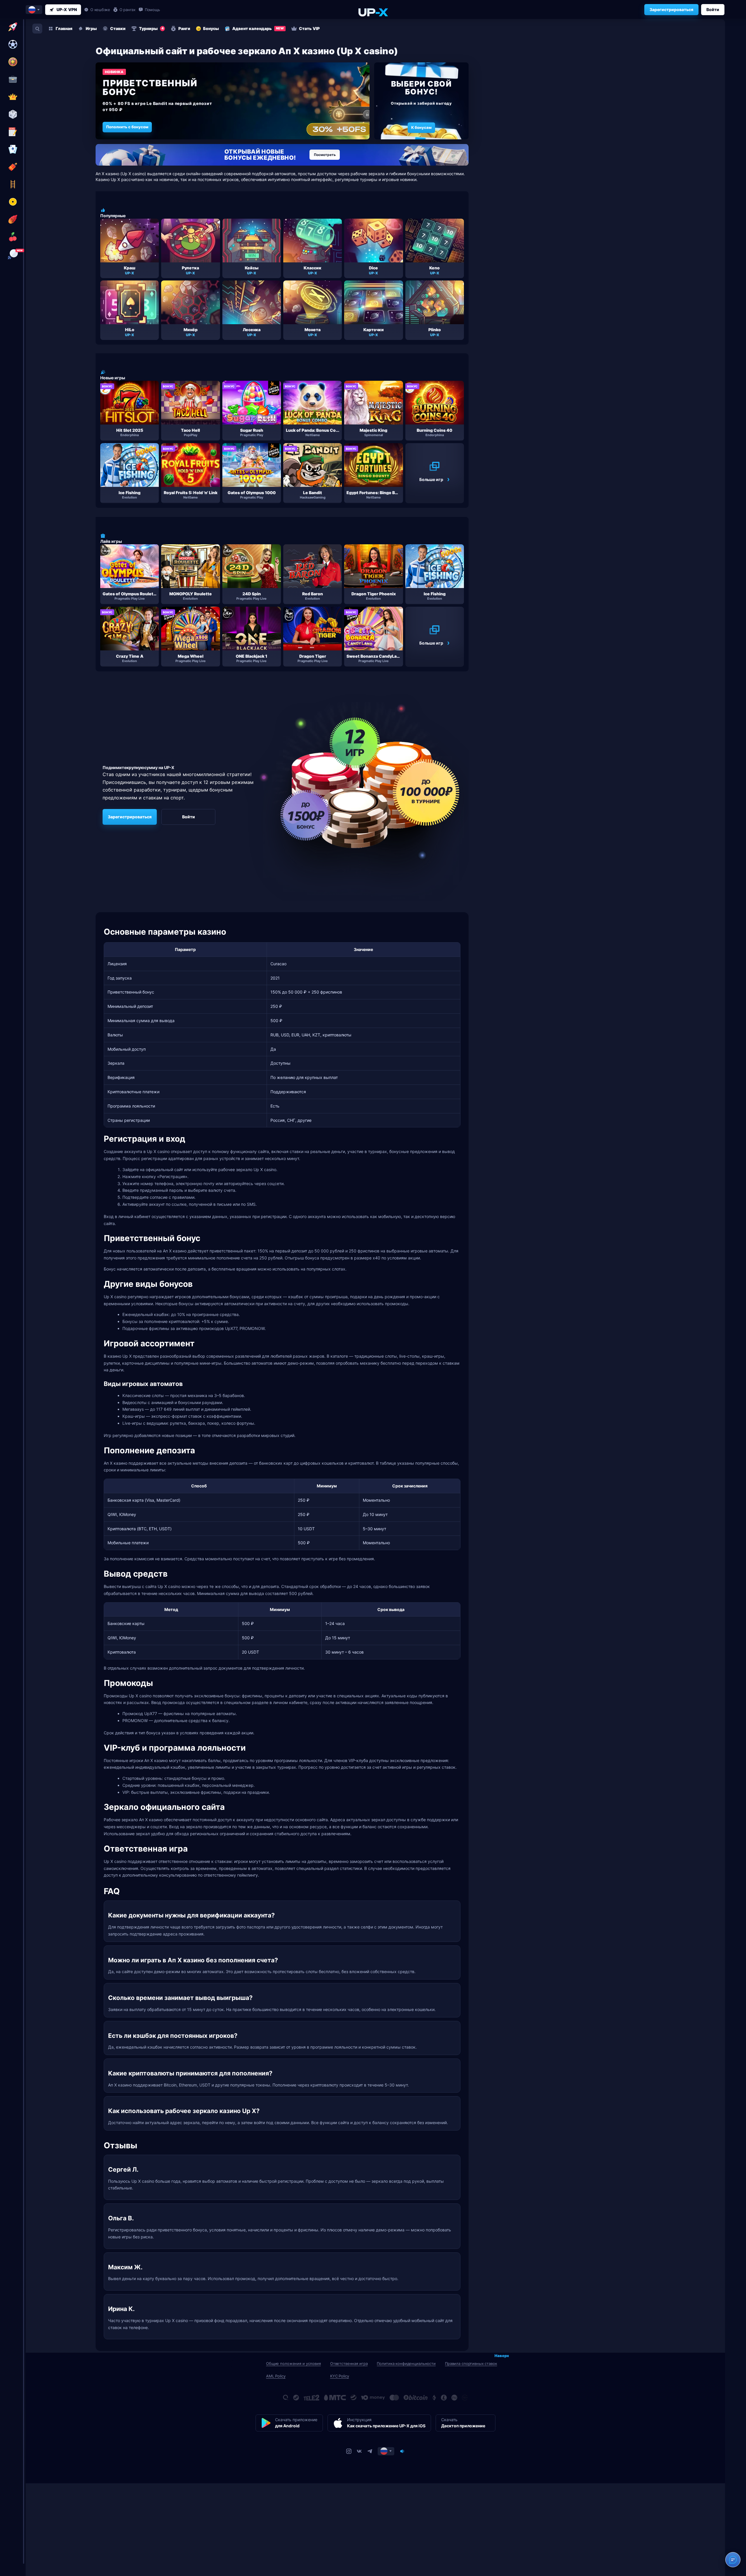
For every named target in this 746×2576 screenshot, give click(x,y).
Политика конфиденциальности (406, 2363)
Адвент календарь (258, 28)
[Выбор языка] (34, 10)
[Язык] (386, 2451)
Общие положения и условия (293, 2363)
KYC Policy (340, 2376)
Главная (64, 28)
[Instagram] (349, 2451)
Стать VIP (309, 28)
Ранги (184, 28)
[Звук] (402, 2451)
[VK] (359, 2451)
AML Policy (276, 2376)
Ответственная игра (349, 2363)
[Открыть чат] (733, 2560)
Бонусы (211, 28)
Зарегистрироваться (671, 9)
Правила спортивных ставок (471, 2363)
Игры (91, 28)
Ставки (118, 28)
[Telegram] (370, 2451)
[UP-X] (373, 12)
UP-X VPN (67, 9)
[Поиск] (37, 29)
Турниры (151, 28)
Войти (713, 9)
